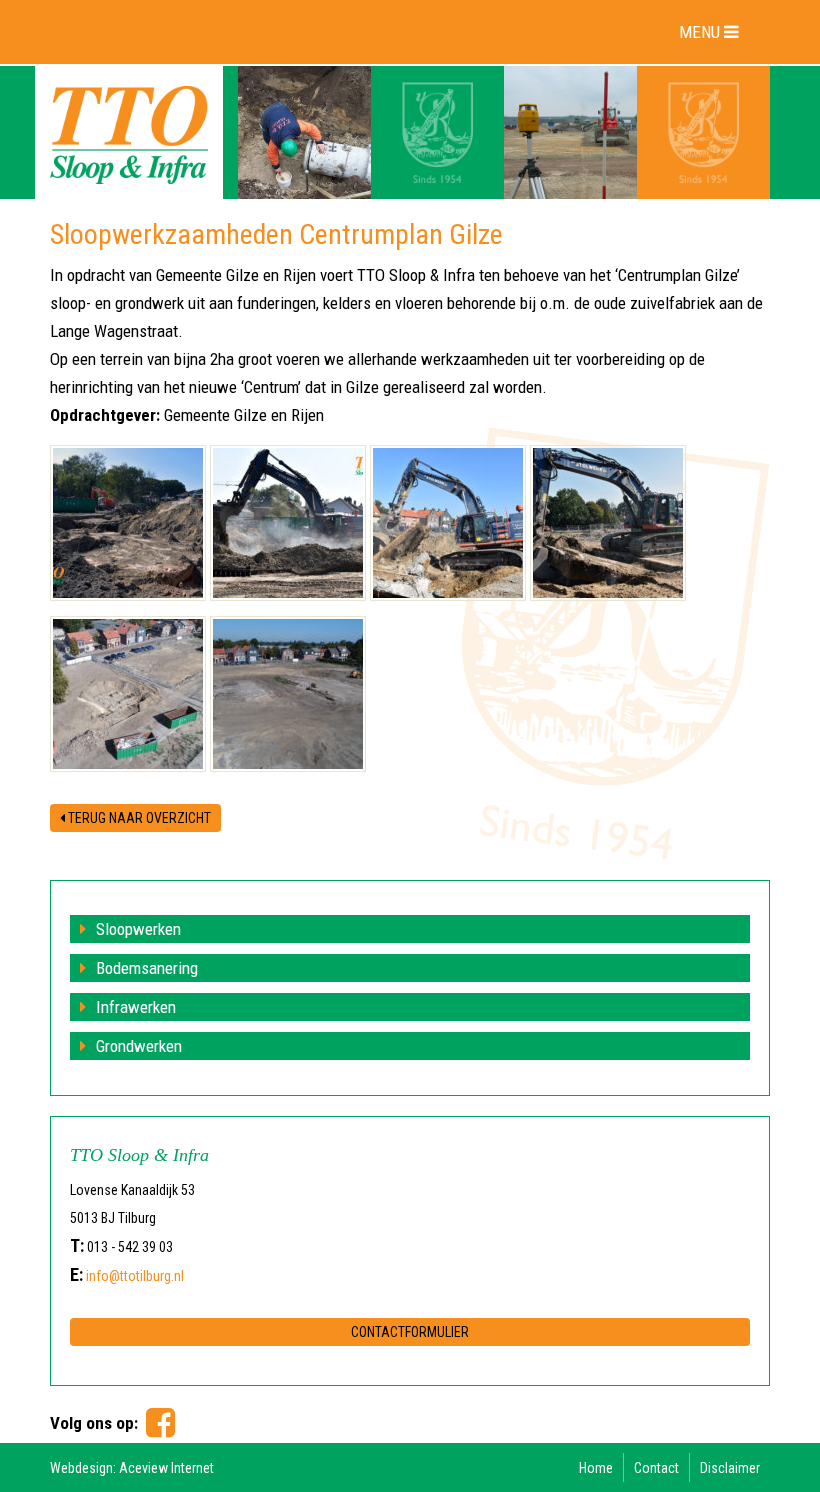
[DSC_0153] (288, 523)
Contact (656, 1468)
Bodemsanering (147, 968)
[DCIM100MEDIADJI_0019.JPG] (288, 694)
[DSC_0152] (448, 523)
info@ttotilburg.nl (135, 1276)
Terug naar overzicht (138, 818)
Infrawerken (136, 1007)
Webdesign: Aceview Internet (132, 1468)
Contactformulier (410, 1332)
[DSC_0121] (128, 523)
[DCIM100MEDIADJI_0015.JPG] (128, 694)
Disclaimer (730, 1468)
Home (596, 1468)
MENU (701, 32)
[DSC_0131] (608, 523)
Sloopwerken (138, 929)
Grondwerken (139, 1046)
